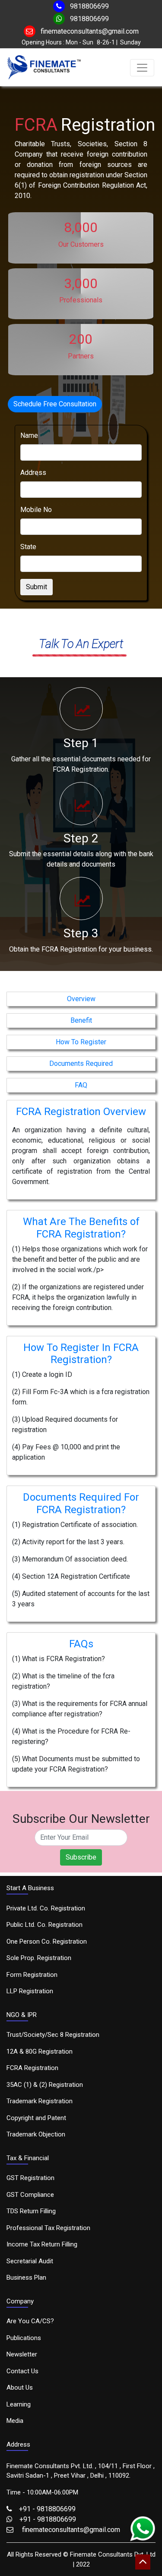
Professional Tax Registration (48, 2228)
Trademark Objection (36, 2134)
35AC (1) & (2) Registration (45, 2085)
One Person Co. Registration (47, 1941)
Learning (19, 2404)
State (28, 547)
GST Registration (30, 2178)
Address (33, 473)
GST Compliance (30, 2195)
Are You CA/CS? (30, 2321)
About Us (20, 2388)
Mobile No (36, 510)
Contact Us (22, 2371)
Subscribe (81, 1857)
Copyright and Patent (36, 2118)
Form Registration (32, 1975)
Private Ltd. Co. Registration (46, 1908)
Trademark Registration (40, 2101)
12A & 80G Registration (40, 2051)
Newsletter (22, 2354)
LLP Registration (30, 1991)
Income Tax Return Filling (42, 2244)
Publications (24, 2338)
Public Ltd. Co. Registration (44, 1925)
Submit (37, 587)
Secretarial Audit (30, 2261)
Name (29, 435)
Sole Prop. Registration (39, 1958)
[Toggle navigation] (142, 68)
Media (15, 2421)
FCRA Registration (32, 2068)
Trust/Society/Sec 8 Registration (53, 2035)
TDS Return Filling (31, 2211)
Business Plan (26, 2278)
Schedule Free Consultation (55, 404)
